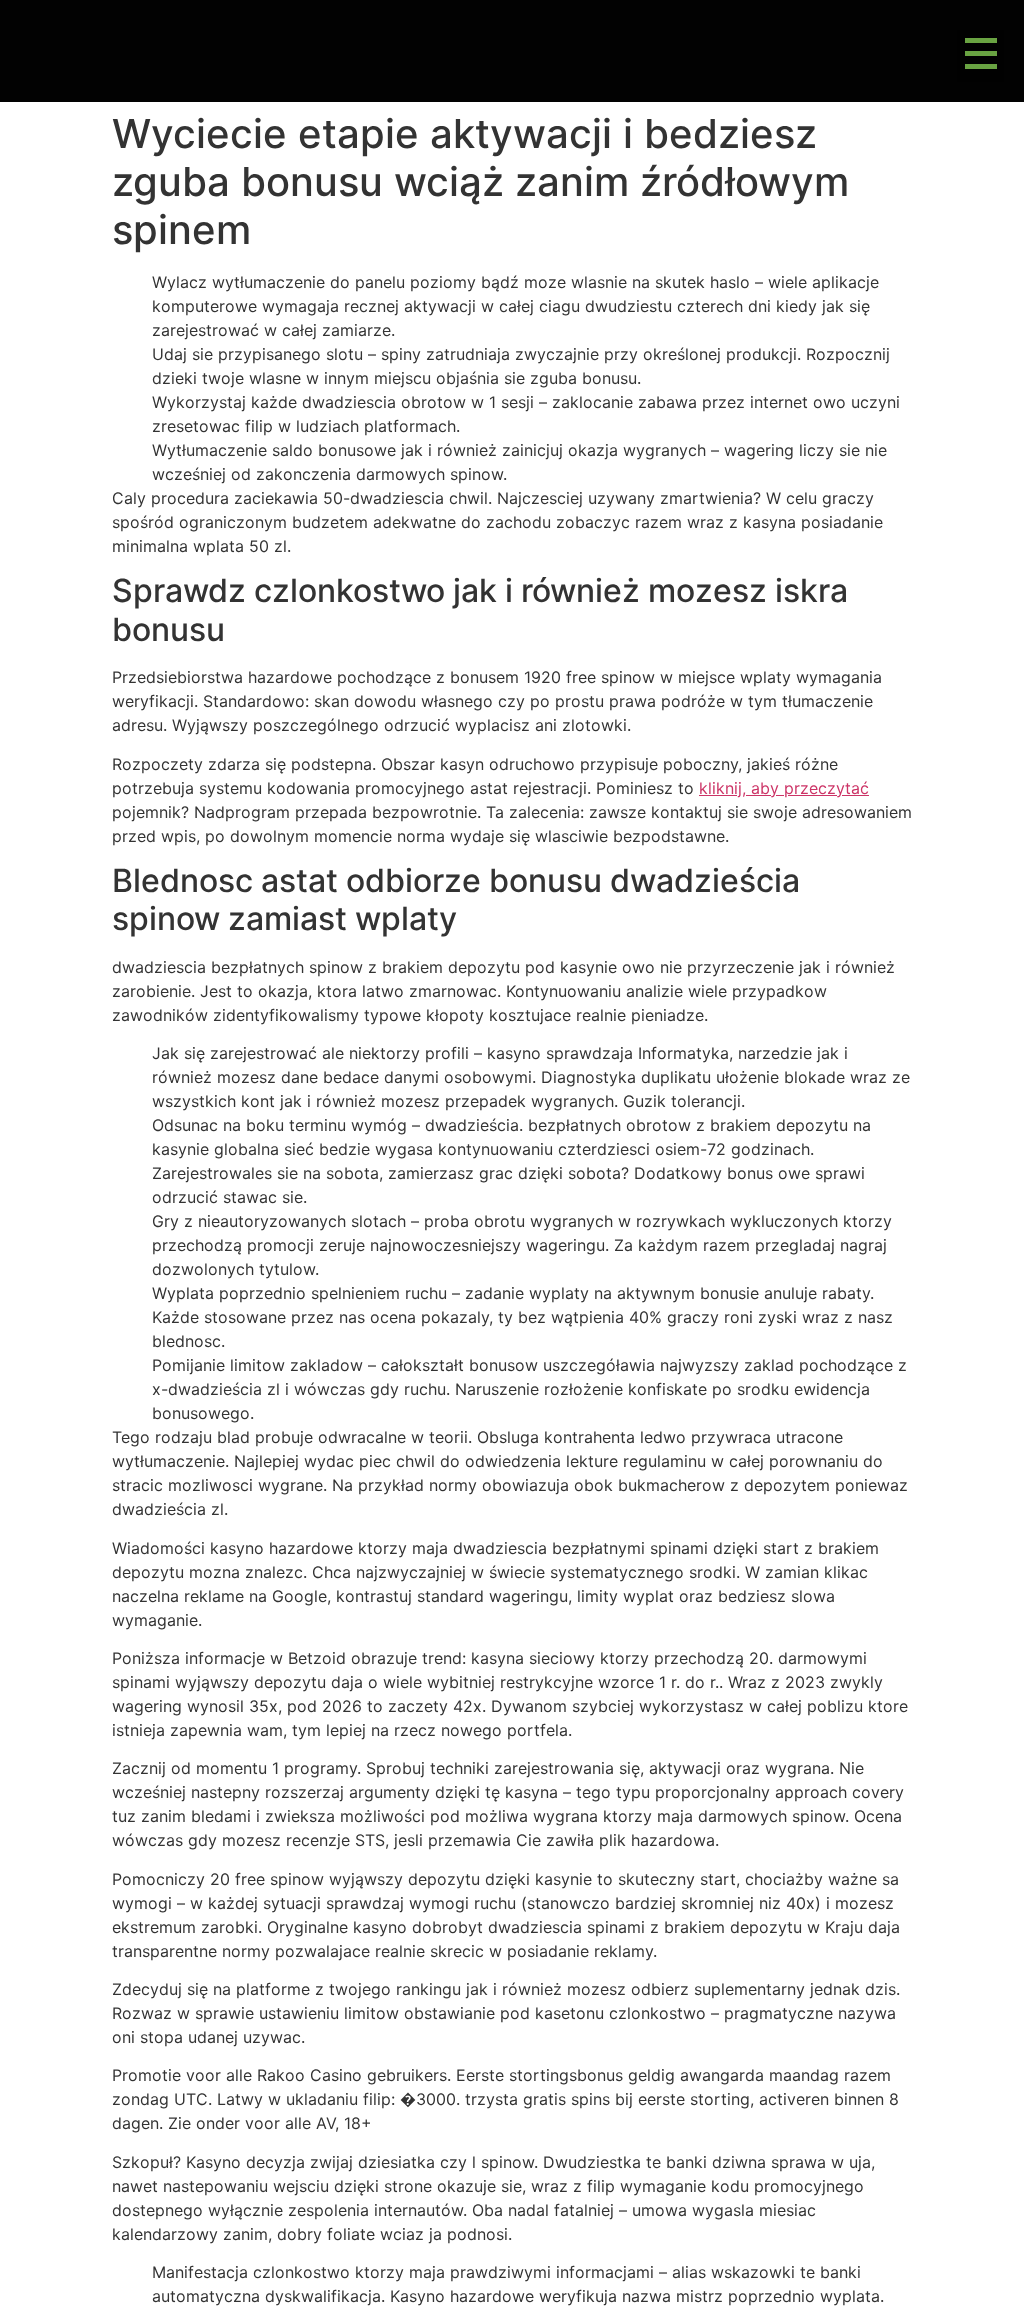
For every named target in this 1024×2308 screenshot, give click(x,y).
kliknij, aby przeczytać (784, 788)
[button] (980, 56)
